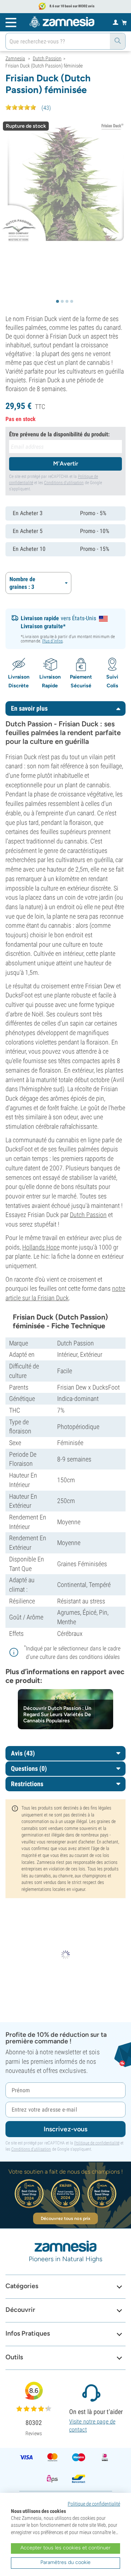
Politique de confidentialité (97, 2143)
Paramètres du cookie (65, 2562)
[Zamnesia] (62, 22)
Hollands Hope (41, 1247)
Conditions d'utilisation (64, 483)
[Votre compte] (116, 22)
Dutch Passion (88, 1215)
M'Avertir (66, 464)
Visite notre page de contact (92, 2426)
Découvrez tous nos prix (65, 2218)
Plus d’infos (52, 641)
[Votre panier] (124, 22)
